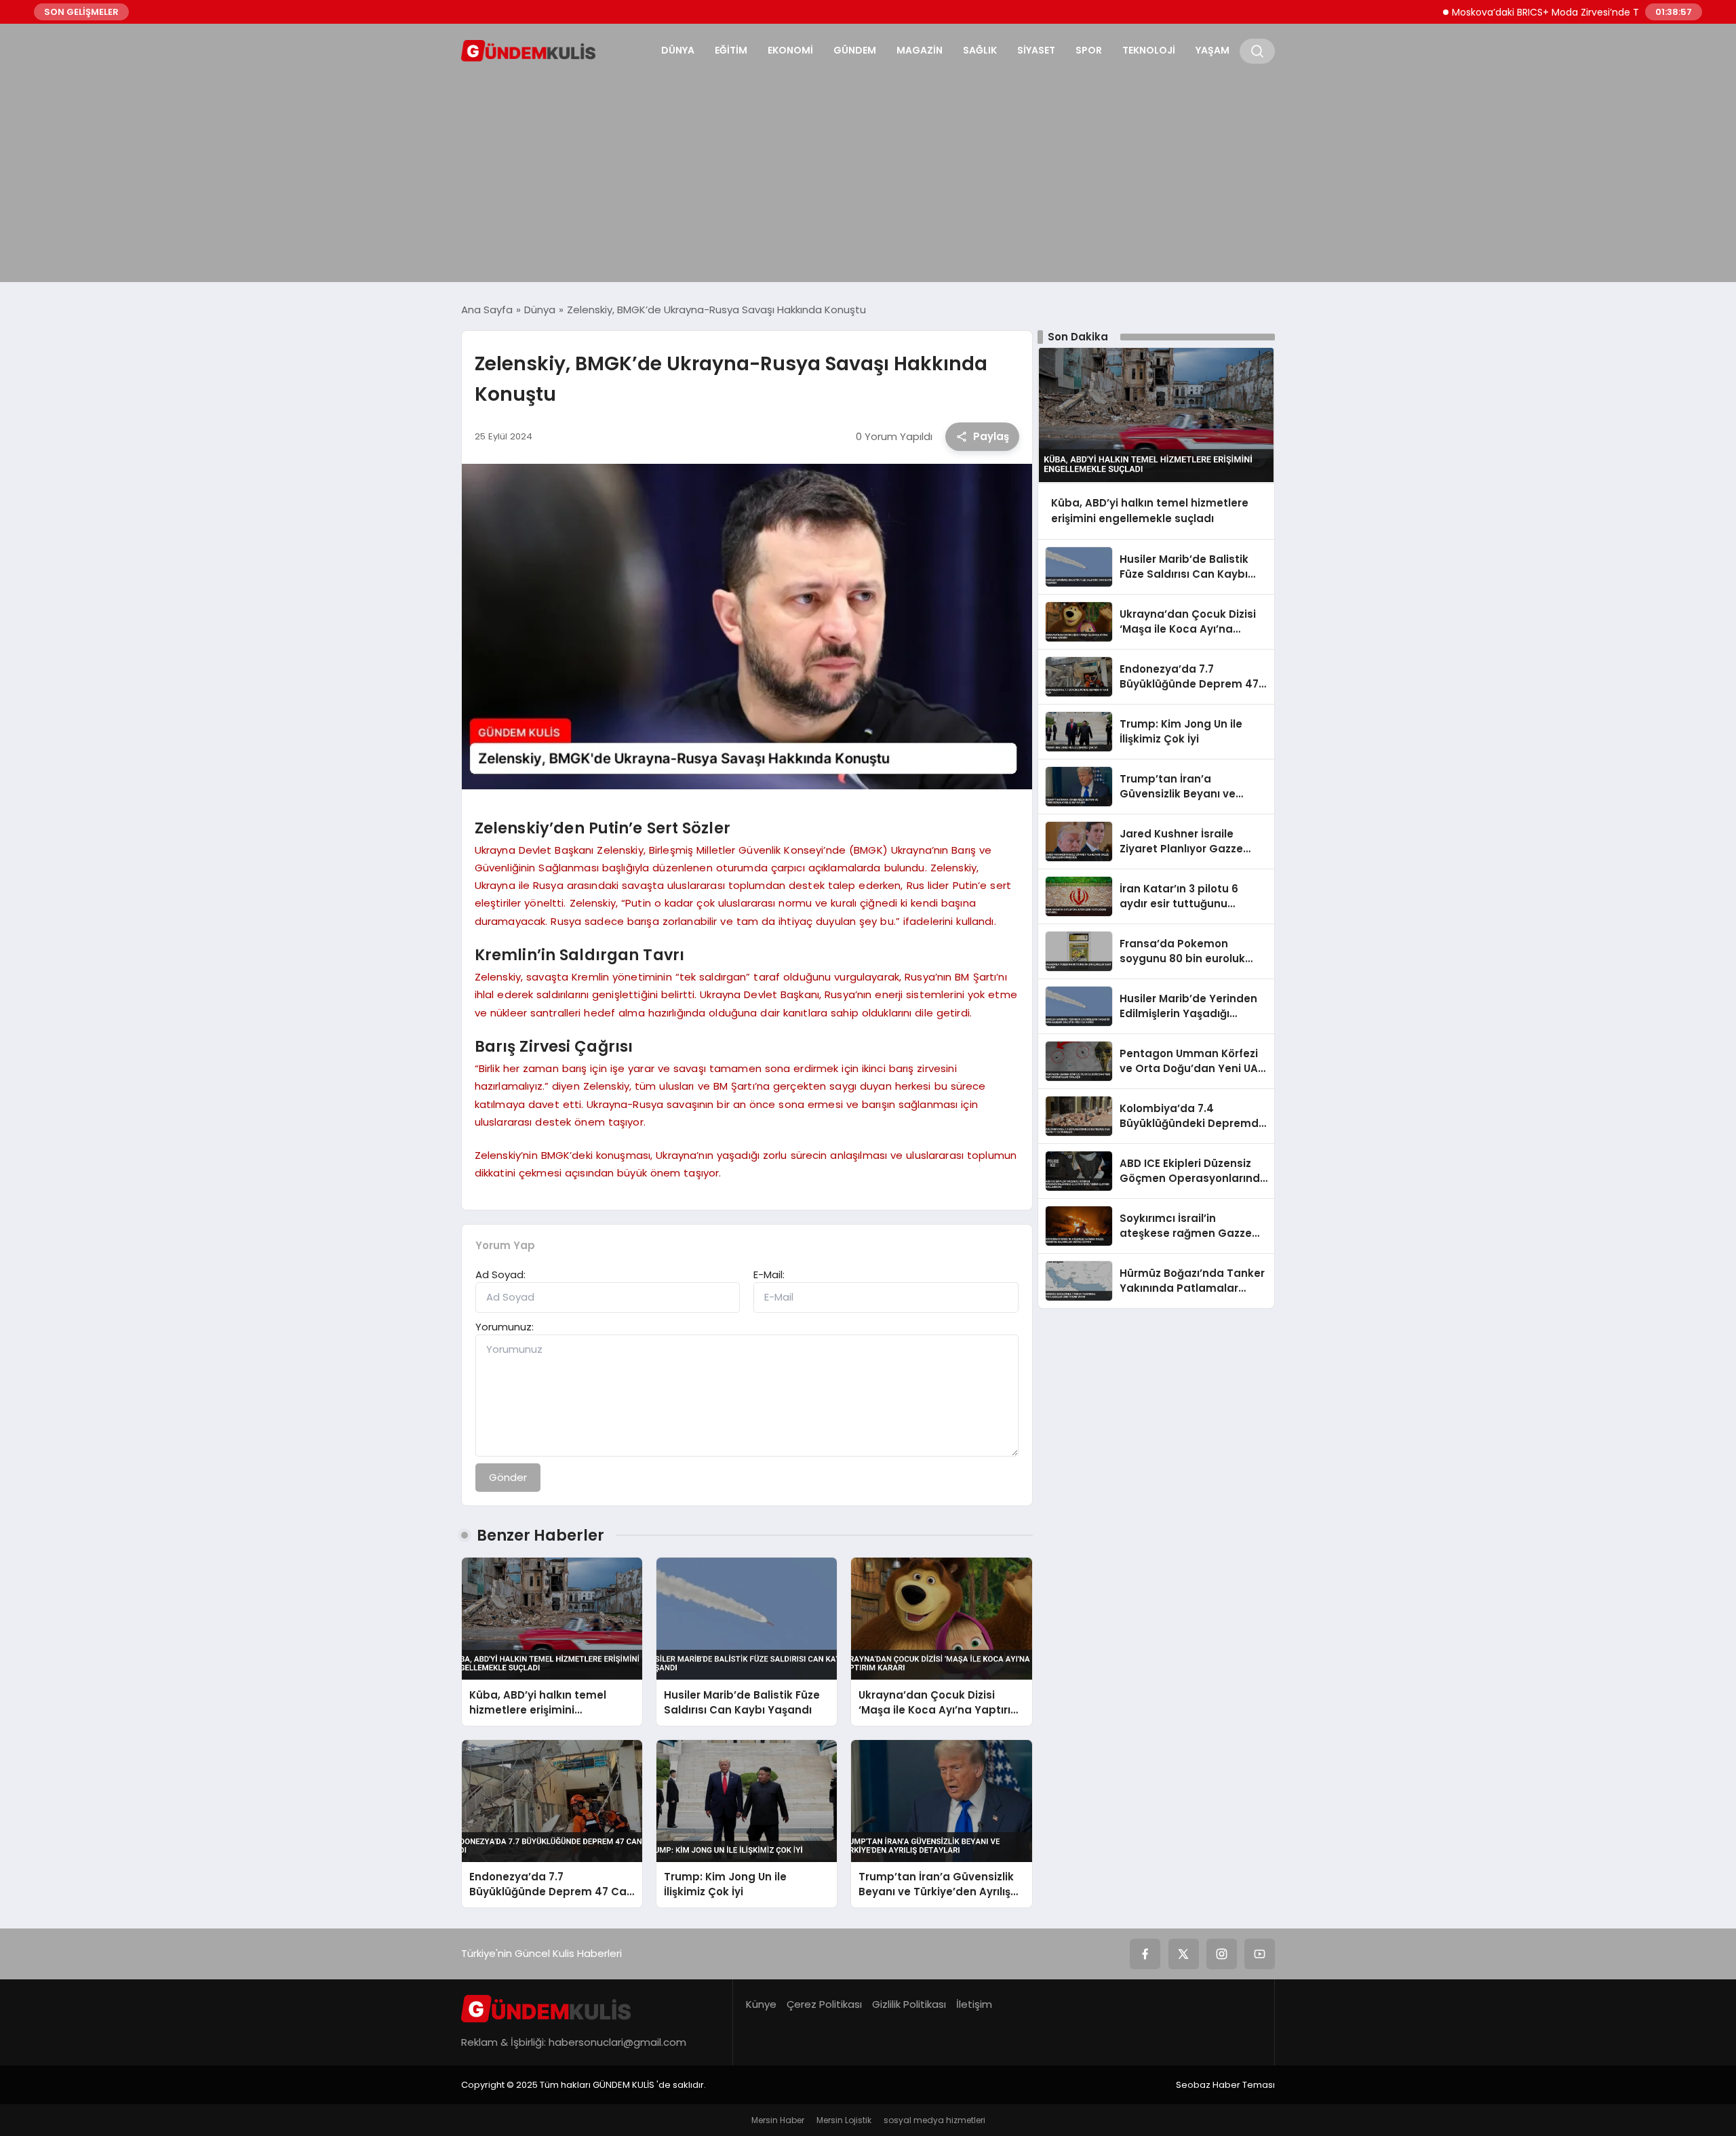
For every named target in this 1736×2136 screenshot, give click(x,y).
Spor (1089, 50)
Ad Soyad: (500, 1274)
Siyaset (1036, 50)
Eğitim (731, 50)
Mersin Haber (778, 2120)
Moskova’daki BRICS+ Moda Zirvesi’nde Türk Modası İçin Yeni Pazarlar (1560, 12)
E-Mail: (769, 1274)
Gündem (855, 50)
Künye (761, 2004)
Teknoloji (1149, 50)
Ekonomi (790, 50)
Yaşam (1212, 50)
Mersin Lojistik (844, 2120)
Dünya (678, 50)
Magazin (920, 50)
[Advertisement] (868, 174)
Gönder (508, 1477)
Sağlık (980, 50)
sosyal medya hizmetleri (934, 2120)
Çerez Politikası (824, 2004)
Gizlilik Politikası (909, 2004)
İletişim (974, 2004)
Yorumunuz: (505, 1327)
